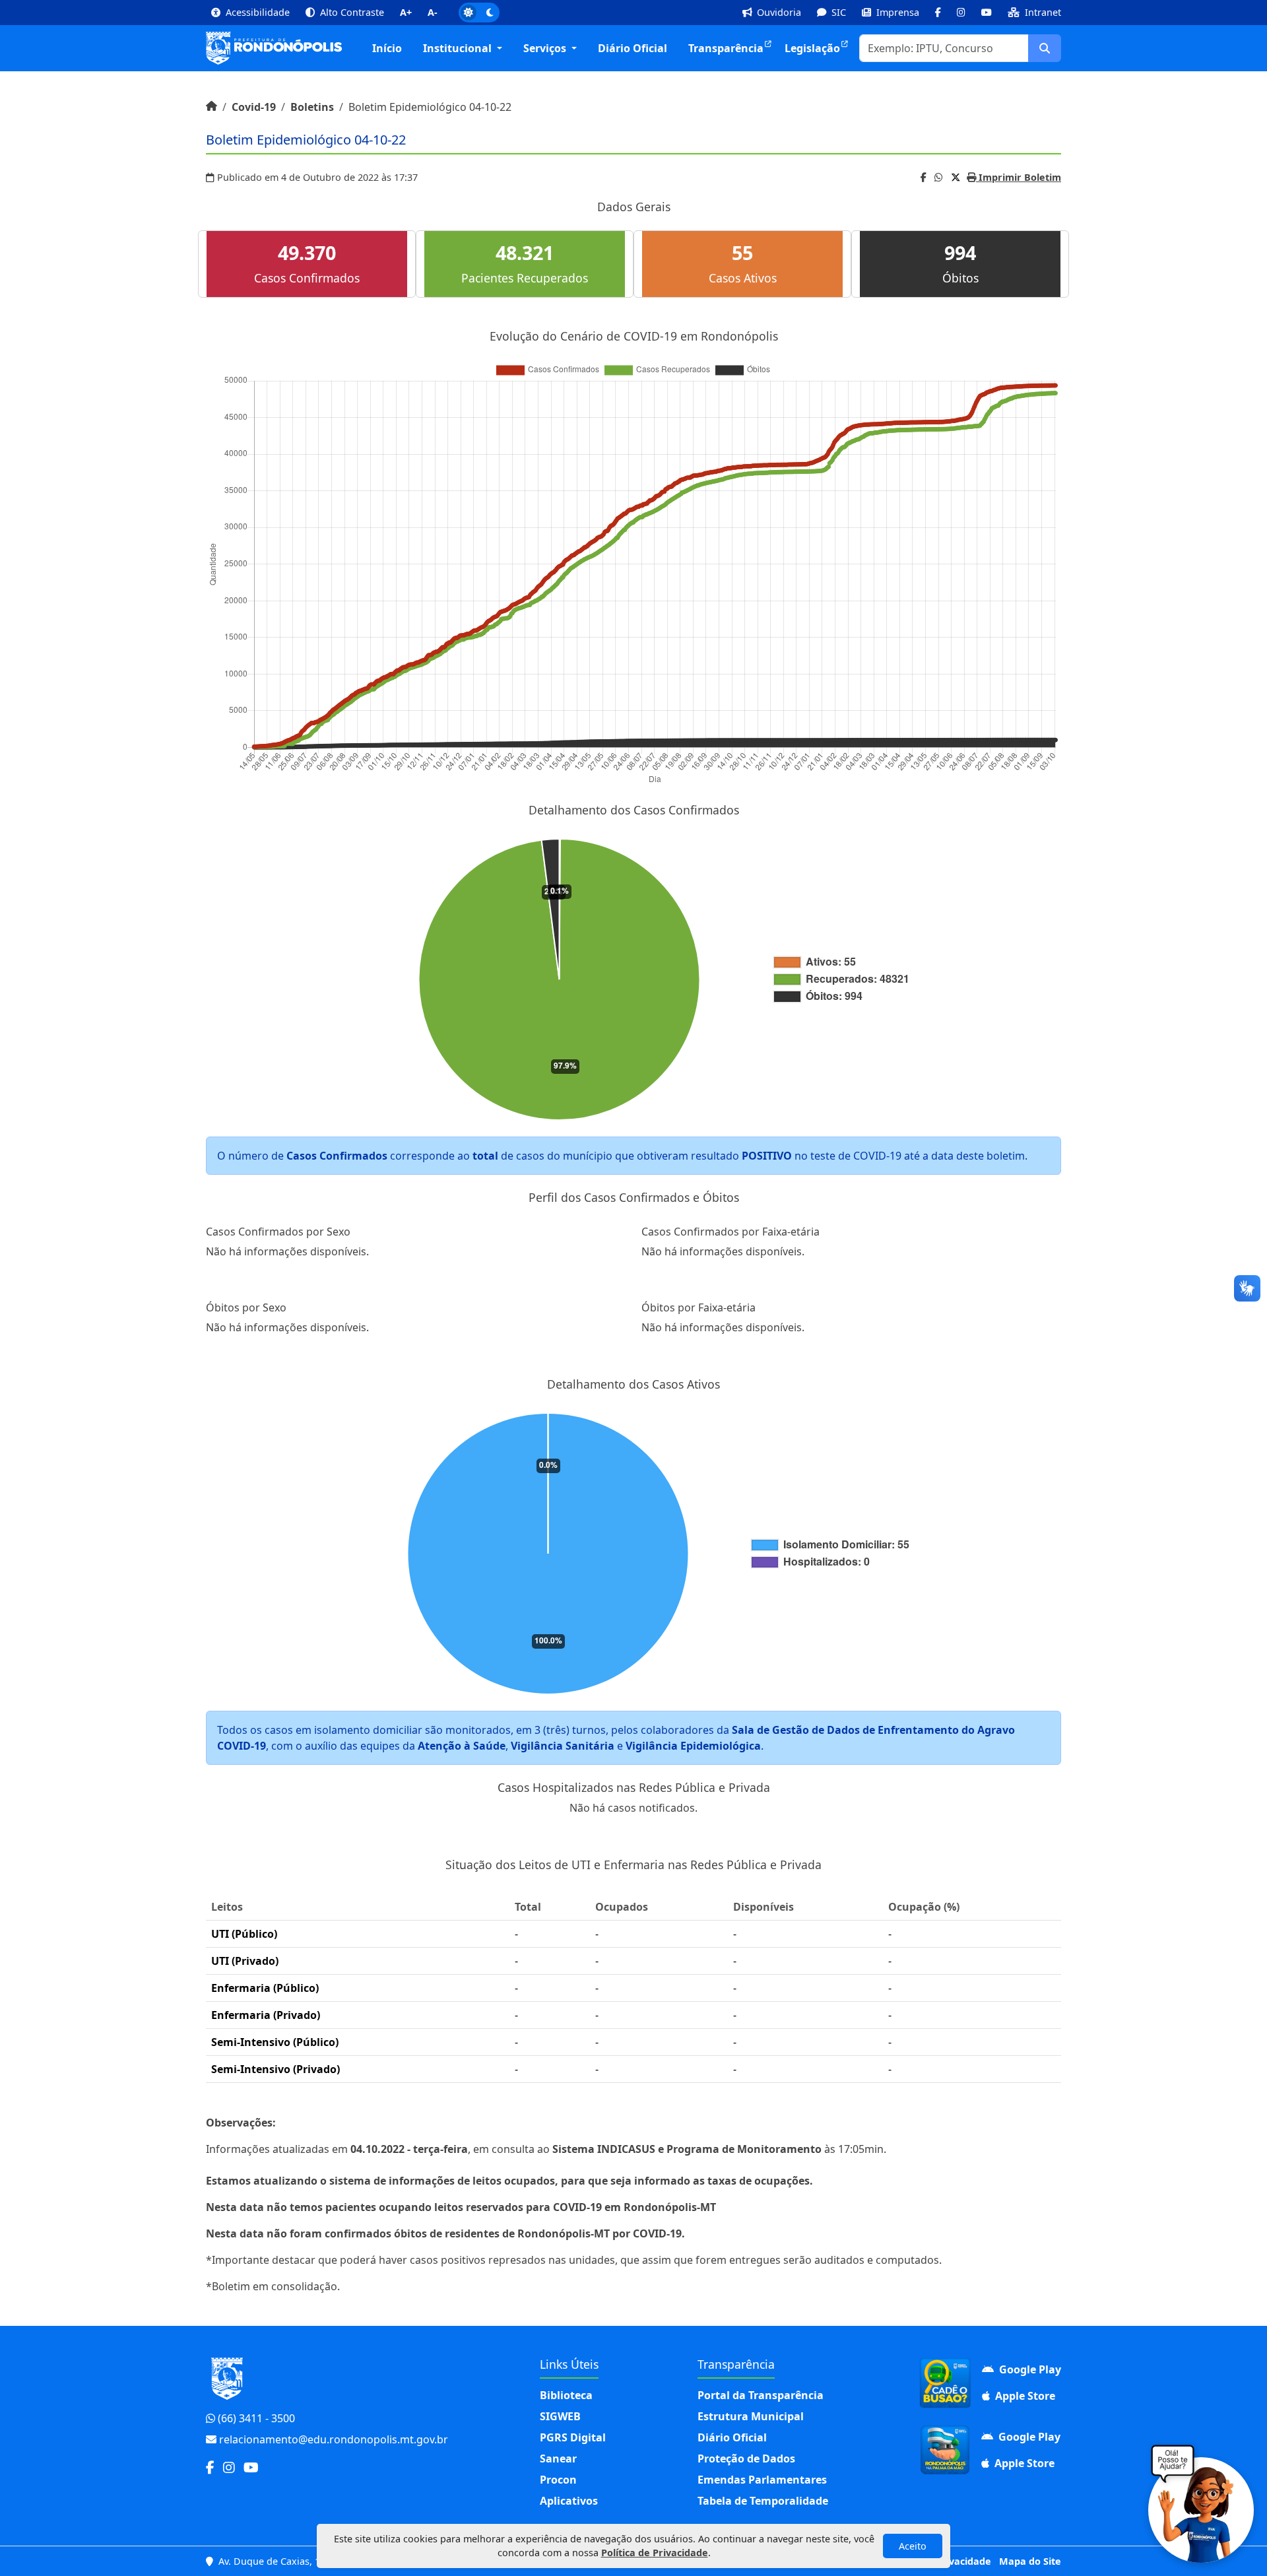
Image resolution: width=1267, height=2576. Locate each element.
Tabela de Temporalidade (763, 2501)
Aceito (913, 2546)
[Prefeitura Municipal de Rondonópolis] (274, 48)
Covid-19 (254, 107)
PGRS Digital (573, 2437)
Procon (558, 2480)
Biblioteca (566, 2395)
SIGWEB (560, 2416)
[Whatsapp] (939, 177)
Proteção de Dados (746, 2459)
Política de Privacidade (655, 2553)
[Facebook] (924, 177)
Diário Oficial (633, 48)
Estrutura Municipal (751, 2416)
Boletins (312, 107)
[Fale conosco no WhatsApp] (1201, 2510)
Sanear (558, 2459)
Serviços (546, 48)
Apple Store (1024, 2396)
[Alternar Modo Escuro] (479, 13)
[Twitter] (956, 177)
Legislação (812, 48)
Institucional (459, 48)
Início (387, 48)
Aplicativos (569, 2501)
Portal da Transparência (761, 2395)
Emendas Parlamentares (762, 2480)
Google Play (1029, 2369)
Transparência (726, 48)
